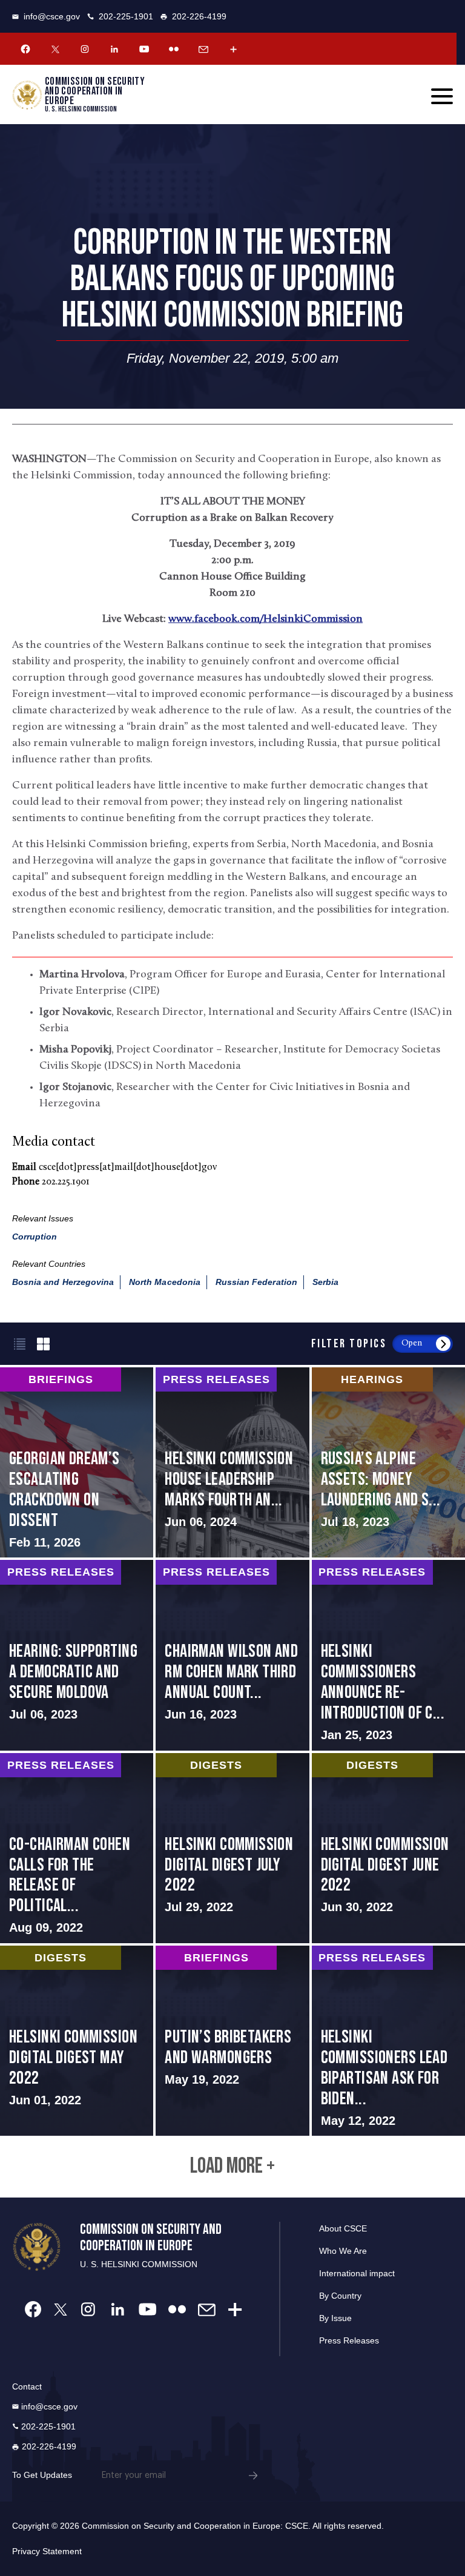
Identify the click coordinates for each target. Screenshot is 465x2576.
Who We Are (343, 2251)
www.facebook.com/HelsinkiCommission (265, 619)
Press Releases (349, 2340)
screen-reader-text (77, 1462)
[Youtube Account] (144, 49)
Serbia (325, 1282)
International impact (357, 2273)
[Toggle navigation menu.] (442, 96)
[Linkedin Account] (114, 49)
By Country (340, 2296)
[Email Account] (203, 49)
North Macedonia (165, 1282)
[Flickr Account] (174, 49)
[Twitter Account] (55, 49)
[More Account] (233, 49)
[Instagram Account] (85, 49)
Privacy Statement (47, 2551)
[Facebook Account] (25, 49)
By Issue (335, 2318)
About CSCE (343, 2228)
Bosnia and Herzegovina (63, 1282)
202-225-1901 (126, 16)
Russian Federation (256, 1282)
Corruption (35, 1237)
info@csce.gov (52, 16)
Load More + (232, 2167)
